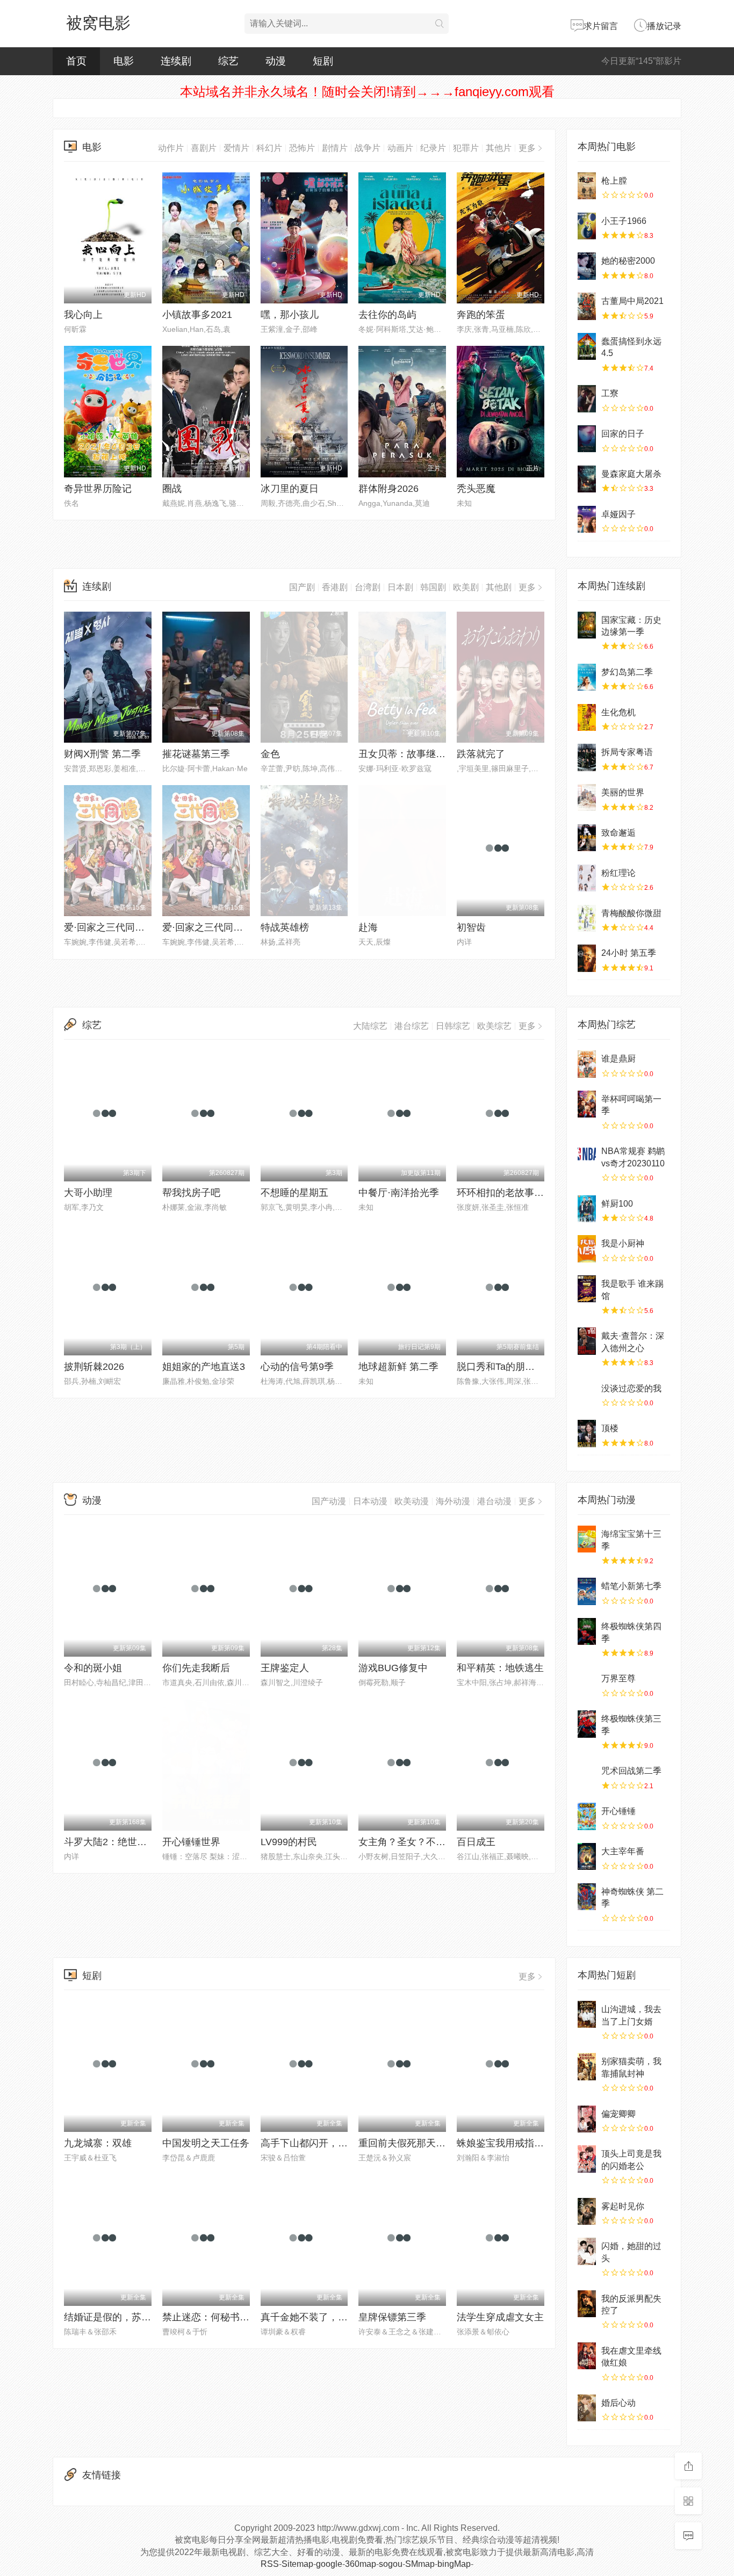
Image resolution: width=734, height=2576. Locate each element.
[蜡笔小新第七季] (587, 1591)
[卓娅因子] (587, 519)
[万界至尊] (587, 1684)
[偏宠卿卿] (587, 2119)
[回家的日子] (587, 439)
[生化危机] (587, 717)
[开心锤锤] (587, 1816)
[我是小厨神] (587, 1249)
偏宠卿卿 (618, 2114)
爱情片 (236, 148)
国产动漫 (329, 1501)
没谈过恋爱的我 (631, 1388)
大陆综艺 (370, 1026)
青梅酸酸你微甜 (631, 913)
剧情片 (335, 148)
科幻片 (269, 148)
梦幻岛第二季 (627, 672)
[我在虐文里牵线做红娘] (587, 2356)
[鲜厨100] (587, 1209)
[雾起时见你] (587, 2211)
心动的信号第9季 (297, 1367)
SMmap (420, 2564)
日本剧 (400, 587)
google (329, 2564)
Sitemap (297, 2564)
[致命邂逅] (587, 838)
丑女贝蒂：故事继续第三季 (416, 754)
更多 (527, 148)
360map (361, 2564)
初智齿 (471, 927)
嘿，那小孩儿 (290, 315)
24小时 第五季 (629, 953)
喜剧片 (204, 148)
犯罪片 (466, 148)
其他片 (499, 148)
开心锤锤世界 (191, 1842)
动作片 (171, 148)
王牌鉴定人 (285, 1668)
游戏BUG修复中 (393, 1668)
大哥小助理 (88, 1193)
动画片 (400, 148)
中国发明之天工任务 (206, 2143)
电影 (124, 61)
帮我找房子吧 (191, 1193)
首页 (76, 61)
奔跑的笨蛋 (481, 315)
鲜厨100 (617, 1204)
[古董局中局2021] (587, 306)
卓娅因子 (618, 514)
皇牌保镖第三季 (392, 2317)
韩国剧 (433, 587)
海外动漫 (453, 1501)
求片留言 (601, 26)
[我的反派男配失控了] (587, 2304)
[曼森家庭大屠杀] (587, 479)
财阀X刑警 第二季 (102, 754)
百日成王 (476, 1842)
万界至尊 (618, 1678)
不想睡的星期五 (294, 1193)
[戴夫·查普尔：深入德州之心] (587, 1341)
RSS (270, 2564)
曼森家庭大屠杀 (631, 474)
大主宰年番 (623, 1851)
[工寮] (587, 398)
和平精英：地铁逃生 (500, 1668)
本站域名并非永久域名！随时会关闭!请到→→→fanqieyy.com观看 (367, 92)
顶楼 (610, 1428)
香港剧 (335, 587)
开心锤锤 (618, 1811)
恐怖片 (302, 148)
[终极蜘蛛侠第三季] (587, 1724)
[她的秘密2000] (587, 266)
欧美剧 (466, 587)
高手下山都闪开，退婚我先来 (323, 2143)
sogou (391, 2564)
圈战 (172, 489)
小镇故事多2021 (197, 315)
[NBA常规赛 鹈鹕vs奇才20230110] (587, 1156)
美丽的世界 (623, 792)
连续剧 (176, 61)
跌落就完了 (481, 754)
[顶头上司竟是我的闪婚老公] (587, 2159)
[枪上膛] (587, 186)
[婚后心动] (587, 2408)
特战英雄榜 (285, 927)
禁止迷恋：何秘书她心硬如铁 (225, 2317)
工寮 (610, 393)
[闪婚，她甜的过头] (587, 2251)
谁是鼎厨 (618, 1059)
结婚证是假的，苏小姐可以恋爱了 (136, 2317)
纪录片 (433, 148)
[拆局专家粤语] (587, 757)
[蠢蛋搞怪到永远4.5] (587, 346)
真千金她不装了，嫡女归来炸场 (328, 2317)
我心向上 (83, 315)
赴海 (368, 927)
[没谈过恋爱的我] (587, 1394)
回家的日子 (623, 434)
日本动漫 (370, 1501)
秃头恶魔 (476, 489)
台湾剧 (368, 587)
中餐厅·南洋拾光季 (399, 1193)
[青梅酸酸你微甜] (587, 918)
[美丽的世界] (587, 797)
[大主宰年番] (587, 1856)
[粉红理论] (587, 878)
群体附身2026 (388, 489)
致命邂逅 (618, 833)
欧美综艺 (494, 1026)
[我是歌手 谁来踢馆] (587, 1289)
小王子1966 (624, 221)
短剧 (323, 61)
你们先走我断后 (196, 1668)
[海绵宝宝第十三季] (587, 1539)
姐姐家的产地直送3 (204, 1367)
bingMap (454, 2564)
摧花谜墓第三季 (196, 754)
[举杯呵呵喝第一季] (587, 1104)
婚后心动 (618, 2403)
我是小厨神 (623, 1243)
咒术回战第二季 (631, 1771)
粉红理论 (618, 873)
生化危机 (618, 712)
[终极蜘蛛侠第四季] (587, 1631)
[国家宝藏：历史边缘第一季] (587, 625)
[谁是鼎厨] (587, 1064)
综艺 (228, 61)
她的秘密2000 (628, 261)
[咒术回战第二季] (587, 1776)
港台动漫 (494, 1501)
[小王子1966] (587, 226)
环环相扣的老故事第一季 (510, 1193)
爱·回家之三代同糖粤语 (114, 927)
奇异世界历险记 (98, 489)
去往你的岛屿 (387, 315)
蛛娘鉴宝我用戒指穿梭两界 (515, 2143)
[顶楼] (587, 1433)
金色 (270, 754)
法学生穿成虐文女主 (500, 2317)
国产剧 (302, 587)
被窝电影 (98, 23)
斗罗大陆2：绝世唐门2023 (121, 1842)
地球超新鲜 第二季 (398, 1367)
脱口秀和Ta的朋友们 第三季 (516, 1367)
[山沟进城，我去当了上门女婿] (587, 2014)
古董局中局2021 (632, 301)
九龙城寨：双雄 (98, 2143)
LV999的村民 (289, 1842)
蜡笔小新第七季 (631, 1586)
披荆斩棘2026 (94, 1367)
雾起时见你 (623, 2206)
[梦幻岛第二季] (587, 677)
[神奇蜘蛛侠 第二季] (587, 1897)
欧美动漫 (412, 1501)
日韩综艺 (453, 1026)
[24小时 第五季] (587, 958)
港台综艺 (412, 1026)
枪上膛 (614, 181)
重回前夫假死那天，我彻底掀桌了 (431, 2143)
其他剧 (499, 587)
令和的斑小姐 (93, 1668)
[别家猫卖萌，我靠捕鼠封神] (587, 2066)
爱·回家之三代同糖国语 (212, 927)
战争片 (368, 148)
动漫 (276, 61)
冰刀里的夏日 (290, 489)
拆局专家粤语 (627, 752)
